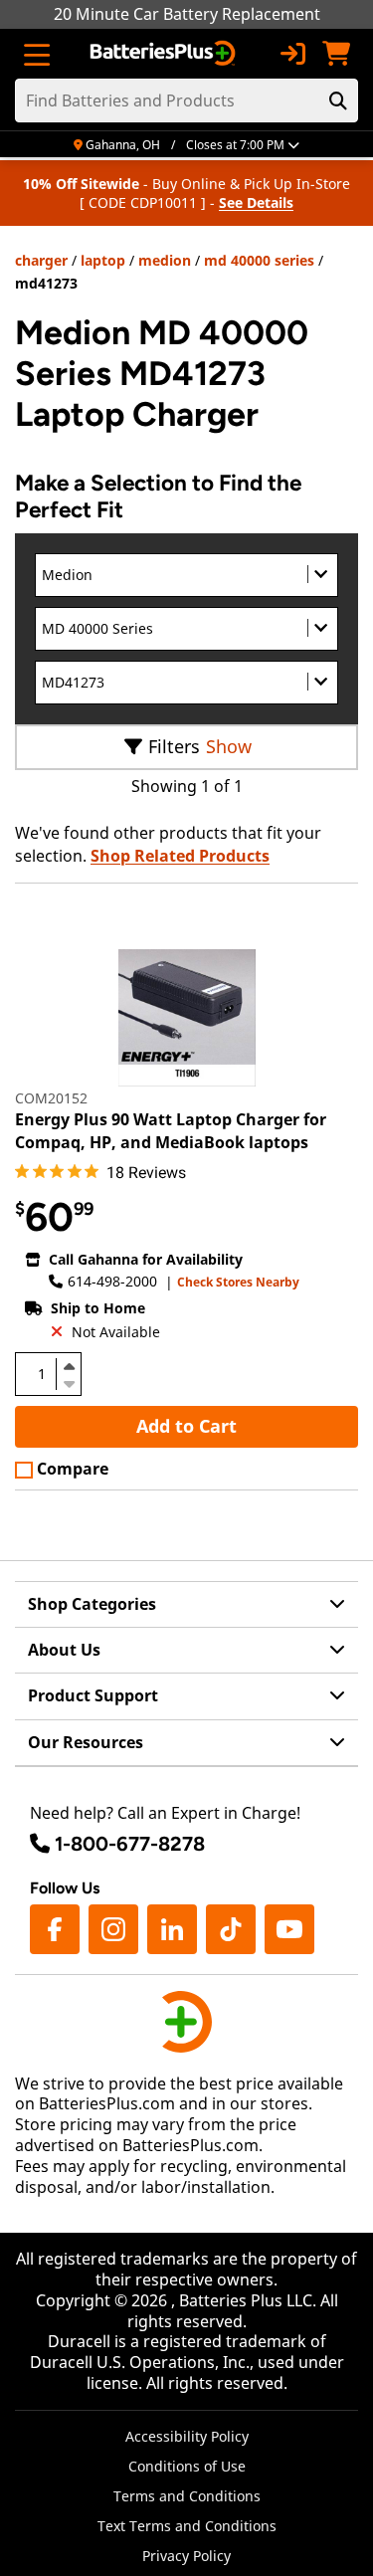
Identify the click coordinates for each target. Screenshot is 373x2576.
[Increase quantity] (69, 1366)
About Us (64, 1650)
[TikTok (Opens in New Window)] (231, 1929)
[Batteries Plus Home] (165, 54)
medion (165, 260)
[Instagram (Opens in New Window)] (113, 1929)
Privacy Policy (186, 2556)
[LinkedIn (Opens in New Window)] (172, 1929)
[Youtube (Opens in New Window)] (289, 1929)
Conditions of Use (187, 2466)
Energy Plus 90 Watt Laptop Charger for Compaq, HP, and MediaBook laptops (171, 1130)
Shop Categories (92, 1604)
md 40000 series (259, 260)
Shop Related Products (180, 856)
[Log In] (292, 54)
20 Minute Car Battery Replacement (187, 14)
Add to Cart (186, 1426)
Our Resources (86, 1742)
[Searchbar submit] (338, 100)
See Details (256, 202)
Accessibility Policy (187, 2436)
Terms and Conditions (187, 2496)
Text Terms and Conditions (187, 2526)
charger (41, 260)
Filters (174, 746)
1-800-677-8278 (130, 1844)
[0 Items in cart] (336, 54)
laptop (103, 260)
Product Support (93, 1695)
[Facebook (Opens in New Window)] (55, 1929)
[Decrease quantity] (69, 1382)
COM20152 (51, 1098)
